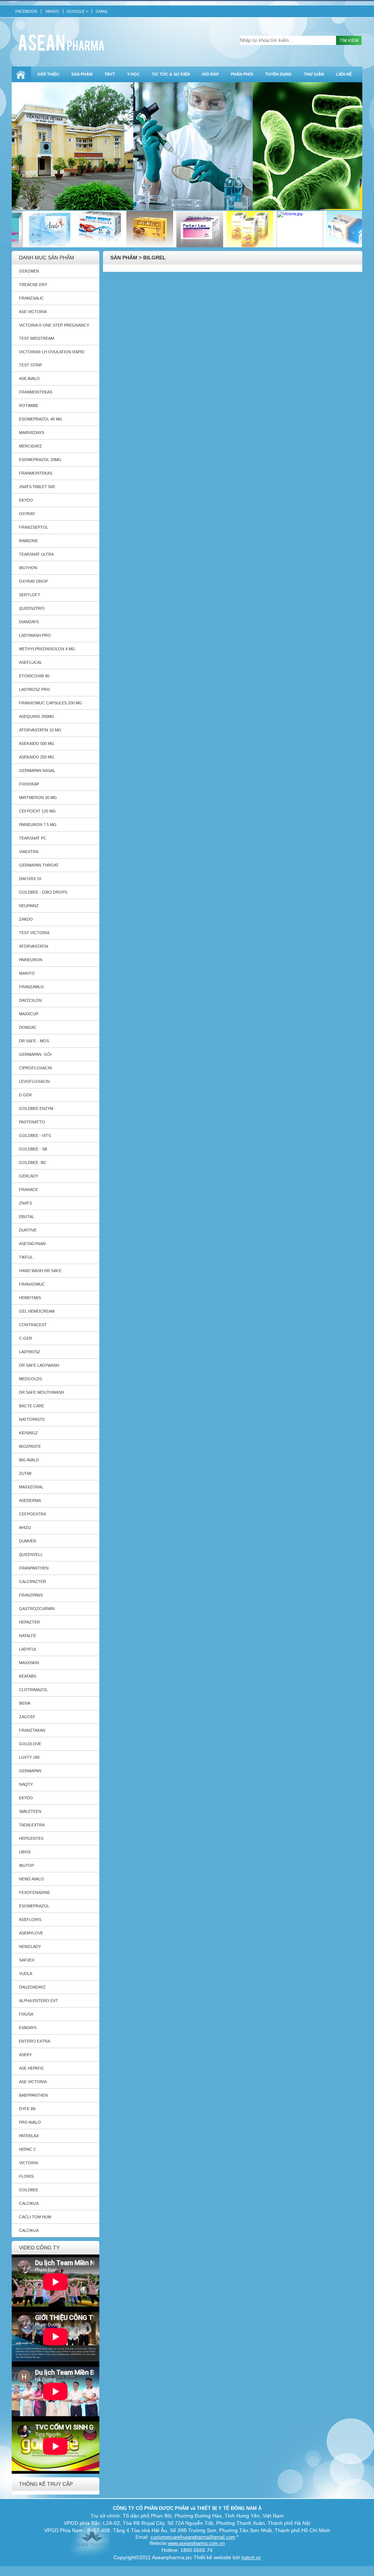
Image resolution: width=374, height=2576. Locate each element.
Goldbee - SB (33, 1149)
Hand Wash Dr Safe (40, 1271)
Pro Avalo (30, 2122)
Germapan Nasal (37, 770)
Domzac (28, 1027)
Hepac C (28, 2149)
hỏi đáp (210, 74)
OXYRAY (27, 514)
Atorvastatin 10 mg (40, 730)
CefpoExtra (33, 1514)
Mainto (27, 973)
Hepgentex (31, 1838)
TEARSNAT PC (33, 838)
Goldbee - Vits (35, 1135)
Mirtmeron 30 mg (38, 798)
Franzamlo (31, 987)
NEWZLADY (30, 1947)
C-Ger (26, 1338)
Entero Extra (35, 2041)
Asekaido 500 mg (37, 743)
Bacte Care (32, 1406)
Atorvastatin (34, 946)
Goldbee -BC (33, 1163)
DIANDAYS (29, 622)
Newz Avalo (31, 1879)
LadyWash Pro (35, 635)
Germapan (30, 1771)
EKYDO (26, 500)
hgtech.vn (251, 2558)
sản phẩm (82, 74)
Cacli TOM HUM (35, 2217)
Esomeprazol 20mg (40, 460)
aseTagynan (32, 1244)
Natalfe (28, 1636)
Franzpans (31, 1595)
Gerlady (28, 1176)
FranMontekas (36, 392)
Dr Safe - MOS (34, 1041)
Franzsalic (31, 298)
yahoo (52, 11)
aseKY (25, 2055)
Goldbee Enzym (36, 1108)
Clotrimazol (33, 1690)
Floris (26, 2176)
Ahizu (25, 1527)
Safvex (27, 1960)
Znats (25, 1203)
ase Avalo (29, 378)
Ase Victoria (33, 312)
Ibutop (26, 1865)
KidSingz (28, 1433)
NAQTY (26, 1784)
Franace (28, 1190)
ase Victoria (33, 2082)
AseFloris (30, 1919)
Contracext (33, 1325)
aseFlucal (30, 662)
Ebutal (26, 1217)
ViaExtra (29, 852)
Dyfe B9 (27, 2109)
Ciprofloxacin (35, 1068)
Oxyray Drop (33, 581)
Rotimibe (29, 406)
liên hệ (344, 74)
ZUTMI (25, 1473)
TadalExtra (32, 1825)
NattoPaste (32, 1419)
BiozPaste (30, 1446)
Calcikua (29, 2203)
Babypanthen (33, 2095)
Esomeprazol (34, 1906)
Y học (133, 74)
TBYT (110, 74)
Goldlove (30, 1744)
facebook (26, 11)
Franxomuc (32, 1284)
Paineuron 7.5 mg (38, 825)
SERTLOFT (30, 595)
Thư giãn (314, 74)
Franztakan (32, 1730)
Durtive (28, 1230)
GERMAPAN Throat (39, 865)
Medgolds (30, 1379)
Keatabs (28, 1676)
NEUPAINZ (29, 906)
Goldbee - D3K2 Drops (43, 892)
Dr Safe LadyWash (39, 1365)
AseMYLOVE (31, 1933)
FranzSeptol (34, 527)
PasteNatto (32, 1122)
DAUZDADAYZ (32, 1987)
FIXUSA (26, 2014)
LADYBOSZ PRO (35, 689)
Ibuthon (28, 568)
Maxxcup (29, 1014)
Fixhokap (29, 784)
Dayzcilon (30, 1000)
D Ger (25, 1095)
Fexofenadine (35, 1892)
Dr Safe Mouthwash (41, 1392)
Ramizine (28, 541)
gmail (102, 11)
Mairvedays (32, 433)
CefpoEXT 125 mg (37, 811)
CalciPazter (33, 1582)
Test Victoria (34, 933)
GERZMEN (29, 271)
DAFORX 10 (30, 879)
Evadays (28, 2028)
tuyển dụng (278, 74)
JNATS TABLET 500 (37, 487)
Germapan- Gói (35, 1054)
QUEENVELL (31, 1555)
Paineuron (31, 960)
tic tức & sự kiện (171, 74)
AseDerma (30, 1500)
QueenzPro (32, 608)
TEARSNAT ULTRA (36, 554)
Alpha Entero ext (39, 2001)
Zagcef (27, 1717)
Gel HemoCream (37, 1311)
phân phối (242, 74)
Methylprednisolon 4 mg (47, 649)
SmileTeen (30, 1811)
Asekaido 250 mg (37, 757)
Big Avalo (29, 1460)
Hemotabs (30, 1298)
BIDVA (25, 1703)
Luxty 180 (29, 1757)
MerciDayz (30, 446)
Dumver (28, 1541)
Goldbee (29, 2190)
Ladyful (28, 1649)
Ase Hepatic (32, 2068)
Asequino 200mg (37, 716)
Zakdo (26, 919)
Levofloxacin (34, 1081)
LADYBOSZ (30, 1352)
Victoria (28, 2163)
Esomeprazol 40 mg (41, 419)
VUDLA (26, 1974)
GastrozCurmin (37, 1609)
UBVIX (25, 1852)
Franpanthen (34, 1568)
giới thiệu (48, 74)
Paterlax (29, 2136)
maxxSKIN (29, 1663)
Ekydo (26, 1798)
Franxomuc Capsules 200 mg (51, 703)
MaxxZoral (31, 1487)
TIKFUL (26, 1257)
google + (77, 11)
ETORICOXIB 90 (34, 676)
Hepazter (29, 1622)
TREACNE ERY (33, 285)
